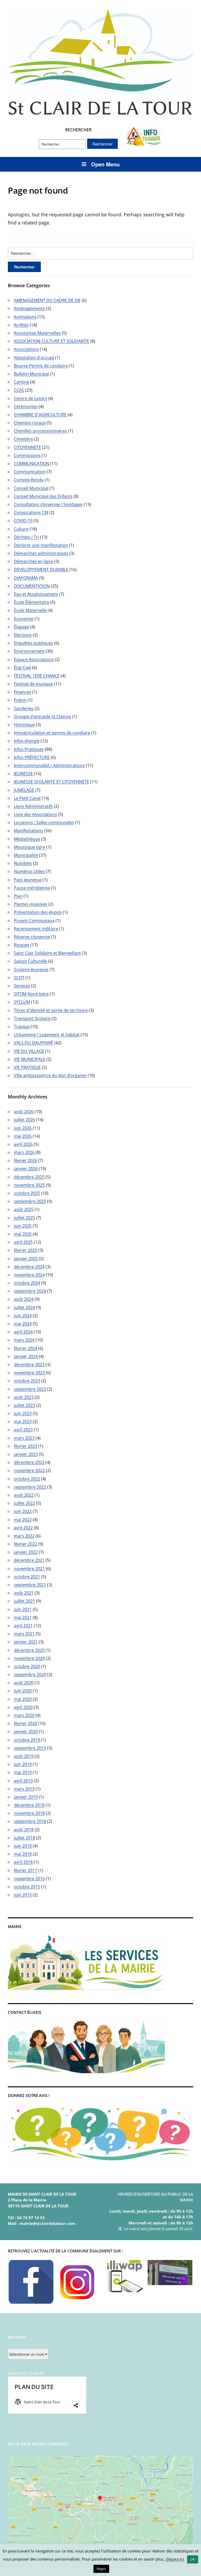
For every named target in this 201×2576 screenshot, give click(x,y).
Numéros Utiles (29, 871)
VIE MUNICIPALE (30, 1059)
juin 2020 (23, 1691)
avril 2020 (23, 1707)
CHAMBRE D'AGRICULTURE (40, 415)
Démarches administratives (41, 553)
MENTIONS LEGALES (26, 2373)
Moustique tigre (30, 847)
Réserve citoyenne (32, 937)
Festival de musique (33, 684)
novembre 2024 (29, 1275)
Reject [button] (101, 2569)
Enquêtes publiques (33, 643)
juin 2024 (23, 1316)
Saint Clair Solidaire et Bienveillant (47, 953)
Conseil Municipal (31, 488)
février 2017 (26, 1870)
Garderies (24, 708)
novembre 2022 (29, 1470)
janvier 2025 (26, 1259)
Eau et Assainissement (36, 594)
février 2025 (26, 1250)
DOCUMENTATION (32, 586)
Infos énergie (27, 741)
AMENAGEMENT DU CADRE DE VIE (47, 300)
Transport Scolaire (32, 1018)
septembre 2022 (30, 1487)
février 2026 (26, 1160)
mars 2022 (24, 1536)
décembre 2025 (29, 1177)
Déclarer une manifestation (41, 545)
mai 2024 (23, 1324)
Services (22, 986)
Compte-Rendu (29, 480)
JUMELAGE (24, 790)
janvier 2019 (26, 1797)
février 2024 (26, 1348)
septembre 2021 (30, 1585)
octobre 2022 (27, 1479)
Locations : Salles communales (44, 822)
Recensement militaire (36, 929)
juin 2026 (23, 1128)
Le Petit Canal (27, 798)
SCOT (19, 978)
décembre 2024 (29, 1267)
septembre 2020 (30, 1675)
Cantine (21, 382)
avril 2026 (23, 1144)
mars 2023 (24, 1438)
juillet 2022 (24, 1503)
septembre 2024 (30, 1291)
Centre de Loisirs (30, 398)
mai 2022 (23, 1520)
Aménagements (29, 308)
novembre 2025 (29, 1185)
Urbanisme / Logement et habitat (47, 1035)
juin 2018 (23, 1846)
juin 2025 (23, 1226)
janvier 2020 (26, 1732)
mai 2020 (23, 1699)
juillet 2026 (24, 1120)
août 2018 (24, 1830)
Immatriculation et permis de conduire (52, 733)
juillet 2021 (24, 1601)
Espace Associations (34, 659)
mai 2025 (23, 1234)
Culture (21, 529)
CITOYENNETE (27, 447)
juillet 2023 (24, 1405)
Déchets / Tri (26, 537)
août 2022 (24, 1495)
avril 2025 (23, 1242)
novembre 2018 (29, 1813)
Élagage (21, 627)
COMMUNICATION (32, 464)
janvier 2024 (26, 1356)
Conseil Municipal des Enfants (43, 496)
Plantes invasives (31, 904)
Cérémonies (26, 407)
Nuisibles (23, 863)
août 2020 (24, 1683)
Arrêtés (21, 325)
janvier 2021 (26, 1642)
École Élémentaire (32, 602)
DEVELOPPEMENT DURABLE (41, 570)
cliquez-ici (175, 2559)
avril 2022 (23, 1528)
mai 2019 (23, 1772)
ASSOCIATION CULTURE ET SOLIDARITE (52, 341)
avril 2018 (23, 1862)
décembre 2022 (29, 1462)
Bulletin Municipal (31, 374)
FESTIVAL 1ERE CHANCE (37, 676)
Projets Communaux (34, 921)
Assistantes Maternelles (37, 333)
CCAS (19, 390)
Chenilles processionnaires (40, 431)
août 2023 (24, 1397)
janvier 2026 (26, 1169)
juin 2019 (23, 1764)
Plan (18, 896)
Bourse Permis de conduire (41, 366)
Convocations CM (31, 512)
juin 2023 (23, 1413)
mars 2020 (24, 1715)
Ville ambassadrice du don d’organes (50, 1075)
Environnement (29, 651)
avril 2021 (23, 1626)
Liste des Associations (35, 814)
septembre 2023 (30, 1389)
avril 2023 (23, 1430)
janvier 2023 (26, 1454)
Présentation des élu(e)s (38, 912)
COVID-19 (23, 521)
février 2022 (26, 1544)
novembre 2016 (29, 1879)
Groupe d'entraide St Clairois (43, 717)
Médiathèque (27, 839)
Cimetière (23, 439)
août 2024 (24, 1299)
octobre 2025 (27, 1193)
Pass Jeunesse (28, 880)
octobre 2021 (27, 1577)
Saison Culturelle (30, 961)
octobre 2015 (27, 1887)
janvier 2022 (26, 1552)
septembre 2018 (30, 1821)
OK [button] (193, 2559)
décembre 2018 (29, 1805)
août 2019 (24, 1756)
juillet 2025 (24, 1218)
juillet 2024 (24, 1307)
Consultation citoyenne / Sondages (48, 504)
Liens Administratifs (33, 806)
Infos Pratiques (29, 749)
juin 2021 (23, 1609)
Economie (24, 619)
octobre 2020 (27, 1666)
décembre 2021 (29, 1560)
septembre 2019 (30, 1748)
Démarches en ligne (33, 561)
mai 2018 (23, 1854)
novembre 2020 (29, 1658)
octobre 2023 (27, 1381)
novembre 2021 (29, 1569)
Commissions (27, 455)
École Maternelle (30, 610)
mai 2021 (23, 1617)
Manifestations (29, 831)
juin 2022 (23, 1511)
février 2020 (26, 1723)
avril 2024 (23, 1332)
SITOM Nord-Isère (31, 994)
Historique (24, 725)
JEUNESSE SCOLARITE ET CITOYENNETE (52, 782)
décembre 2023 (29, 1365)
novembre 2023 (29, 1373)
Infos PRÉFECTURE (32, 757)
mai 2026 (23, 1136)
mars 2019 (24, 1789)
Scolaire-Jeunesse (31, 969)
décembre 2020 (29, 1650)
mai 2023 (23, 1422)
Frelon (20, 700)
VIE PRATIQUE (27, 1067)
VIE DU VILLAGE (29, 1051)
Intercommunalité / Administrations (49, 765)
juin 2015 (23, 1895)
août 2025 (24, 1209)
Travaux (22, 1027)
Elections (23, 635)
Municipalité (26, 855)
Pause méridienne (32, 888)
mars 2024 (24, 1340)
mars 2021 (24, 1634)
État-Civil (22, 668)
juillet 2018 (24, 1838)
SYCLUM (22, 1002)
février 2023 (26, 1446)
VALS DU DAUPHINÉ (33, 1043)
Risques (22, 945)
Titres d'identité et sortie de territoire (51, 1010)
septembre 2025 (30, 1201)
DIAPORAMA (26, 578)
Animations (25, 317)
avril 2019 (23, 1781)
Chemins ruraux (30, 423)
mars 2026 (24, 1152)
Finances (23, 692)
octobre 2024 (27, 1283)
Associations (26, 349)
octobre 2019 (27, 1740)
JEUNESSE (23, 774)
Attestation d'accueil (34, 358)
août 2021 (24, 1593)
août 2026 (24, 1112)
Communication (30, 472)
